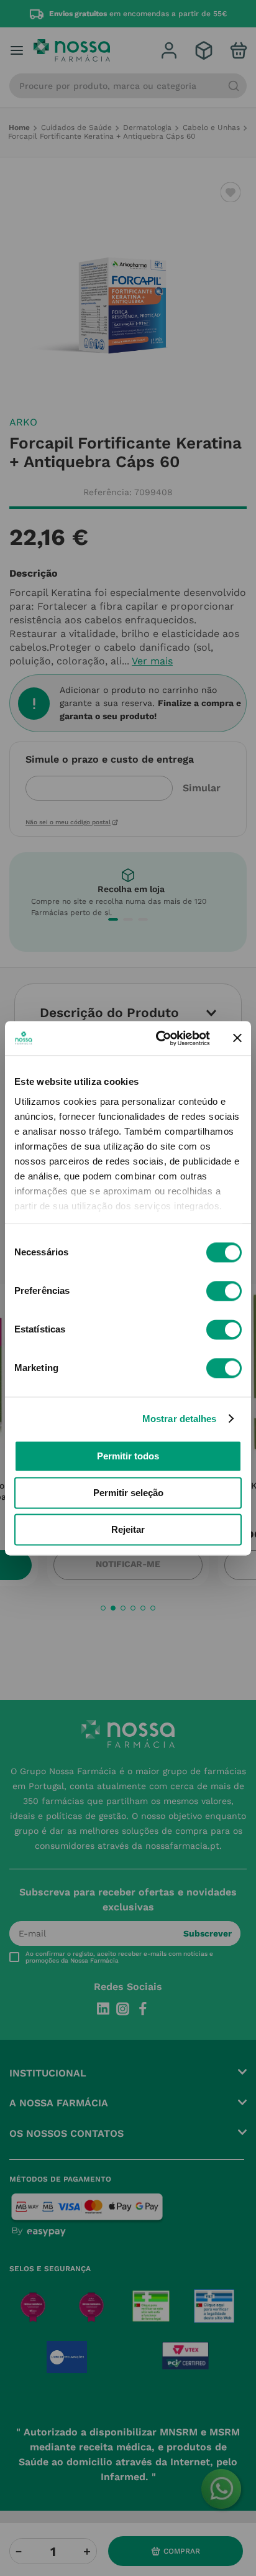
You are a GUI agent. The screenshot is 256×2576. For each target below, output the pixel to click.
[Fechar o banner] (237, 1038)
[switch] (224, 1291)
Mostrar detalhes (180, 1419)
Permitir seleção (128, 1493)
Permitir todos (128, 1456)
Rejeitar (128, 1529)
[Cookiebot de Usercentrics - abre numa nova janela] (158, 1038)
